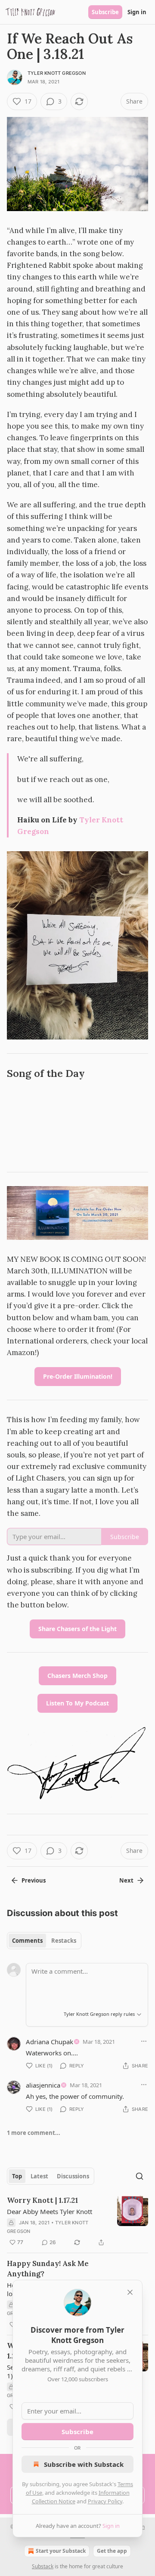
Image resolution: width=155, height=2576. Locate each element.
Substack (43, 2566)
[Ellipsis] (144, 2041)
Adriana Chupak (50, 2042)
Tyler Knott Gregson (57, 73)
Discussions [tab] (73, 2176)
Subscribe (105, 12)
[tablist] (44, 1941)
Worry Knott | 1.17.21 (42, 2200)
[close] (130, 2292)
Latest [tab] (39, 2176)
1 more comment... (34, 2133)
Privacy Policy (105, 2501)
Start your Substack (61, 2551)
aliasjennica (43, 2085)
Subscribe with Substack (84, 2464)
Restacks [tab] (64, 1941)
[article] (77, 2221)
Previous (34, 1880)
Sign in (137, 12)
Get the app (112, 2551)
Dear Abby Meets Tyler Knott (50, 2211)
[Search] (139, 2176)
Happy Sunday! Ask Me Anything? (48, 2269)
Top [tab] (17, 2176)
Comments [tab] (27, 1941)
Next (126, 1880)
